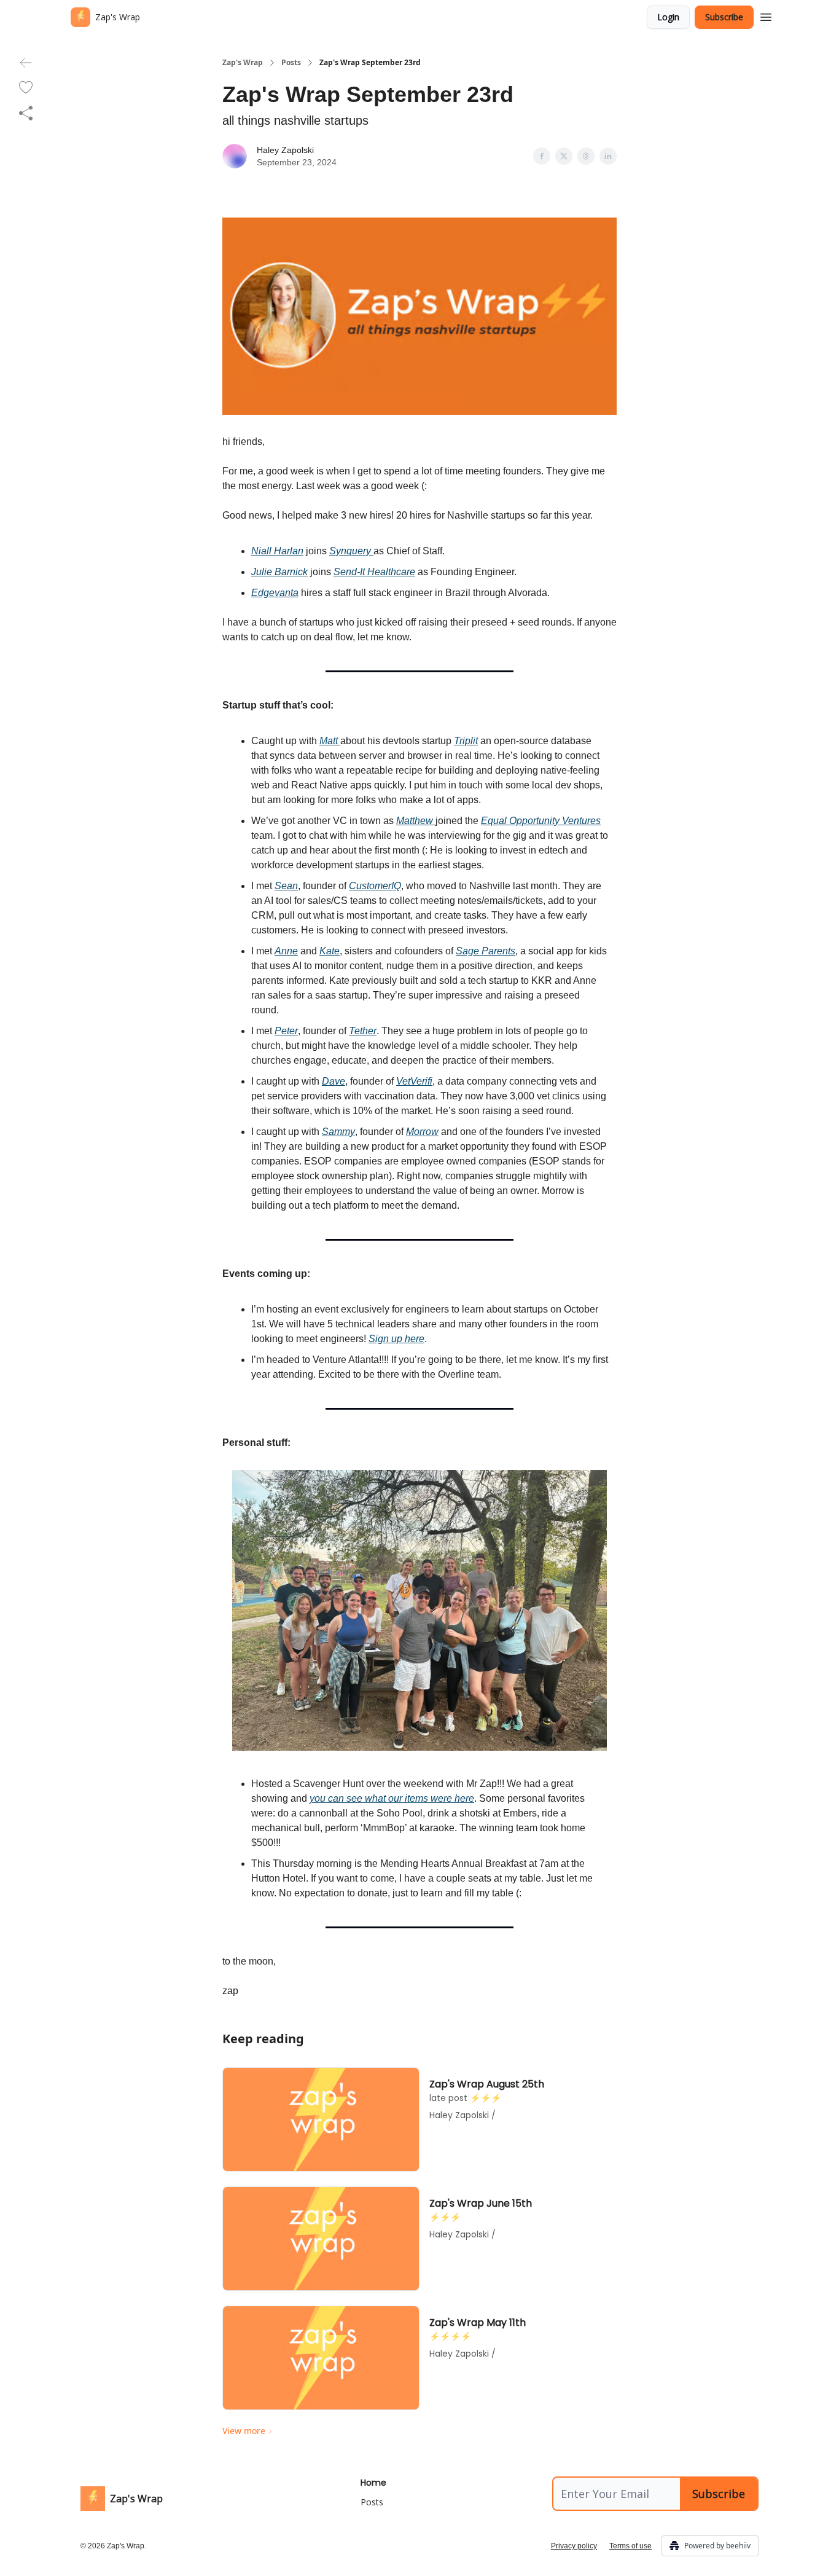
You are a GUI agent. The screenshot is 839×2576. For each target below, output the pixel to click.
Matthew (416, 821)
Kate (330, 951)
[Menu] (766, 15)
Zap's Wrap (243, 63)
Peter (286, 1031)
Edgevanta (275, 593)
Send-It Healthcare (374, 572)
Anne (286, 951)
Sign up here (396, 1339)
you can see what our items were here (392, 1798)
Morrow (422, 1132)
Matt (330, 741)
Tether (363, 1031)
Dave (334, 1081)
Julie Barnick (279, 572)
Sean (286, 886)
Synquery (351, 551)
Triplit (466, 741)
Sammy (338, 1132)
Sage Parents (486, 951)
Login (668, 17)
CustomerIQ (375, 886)
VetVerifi (414, 1081)
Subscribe (724, 17)
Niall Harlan (277, 551)
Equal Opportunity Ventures (541, 821)
